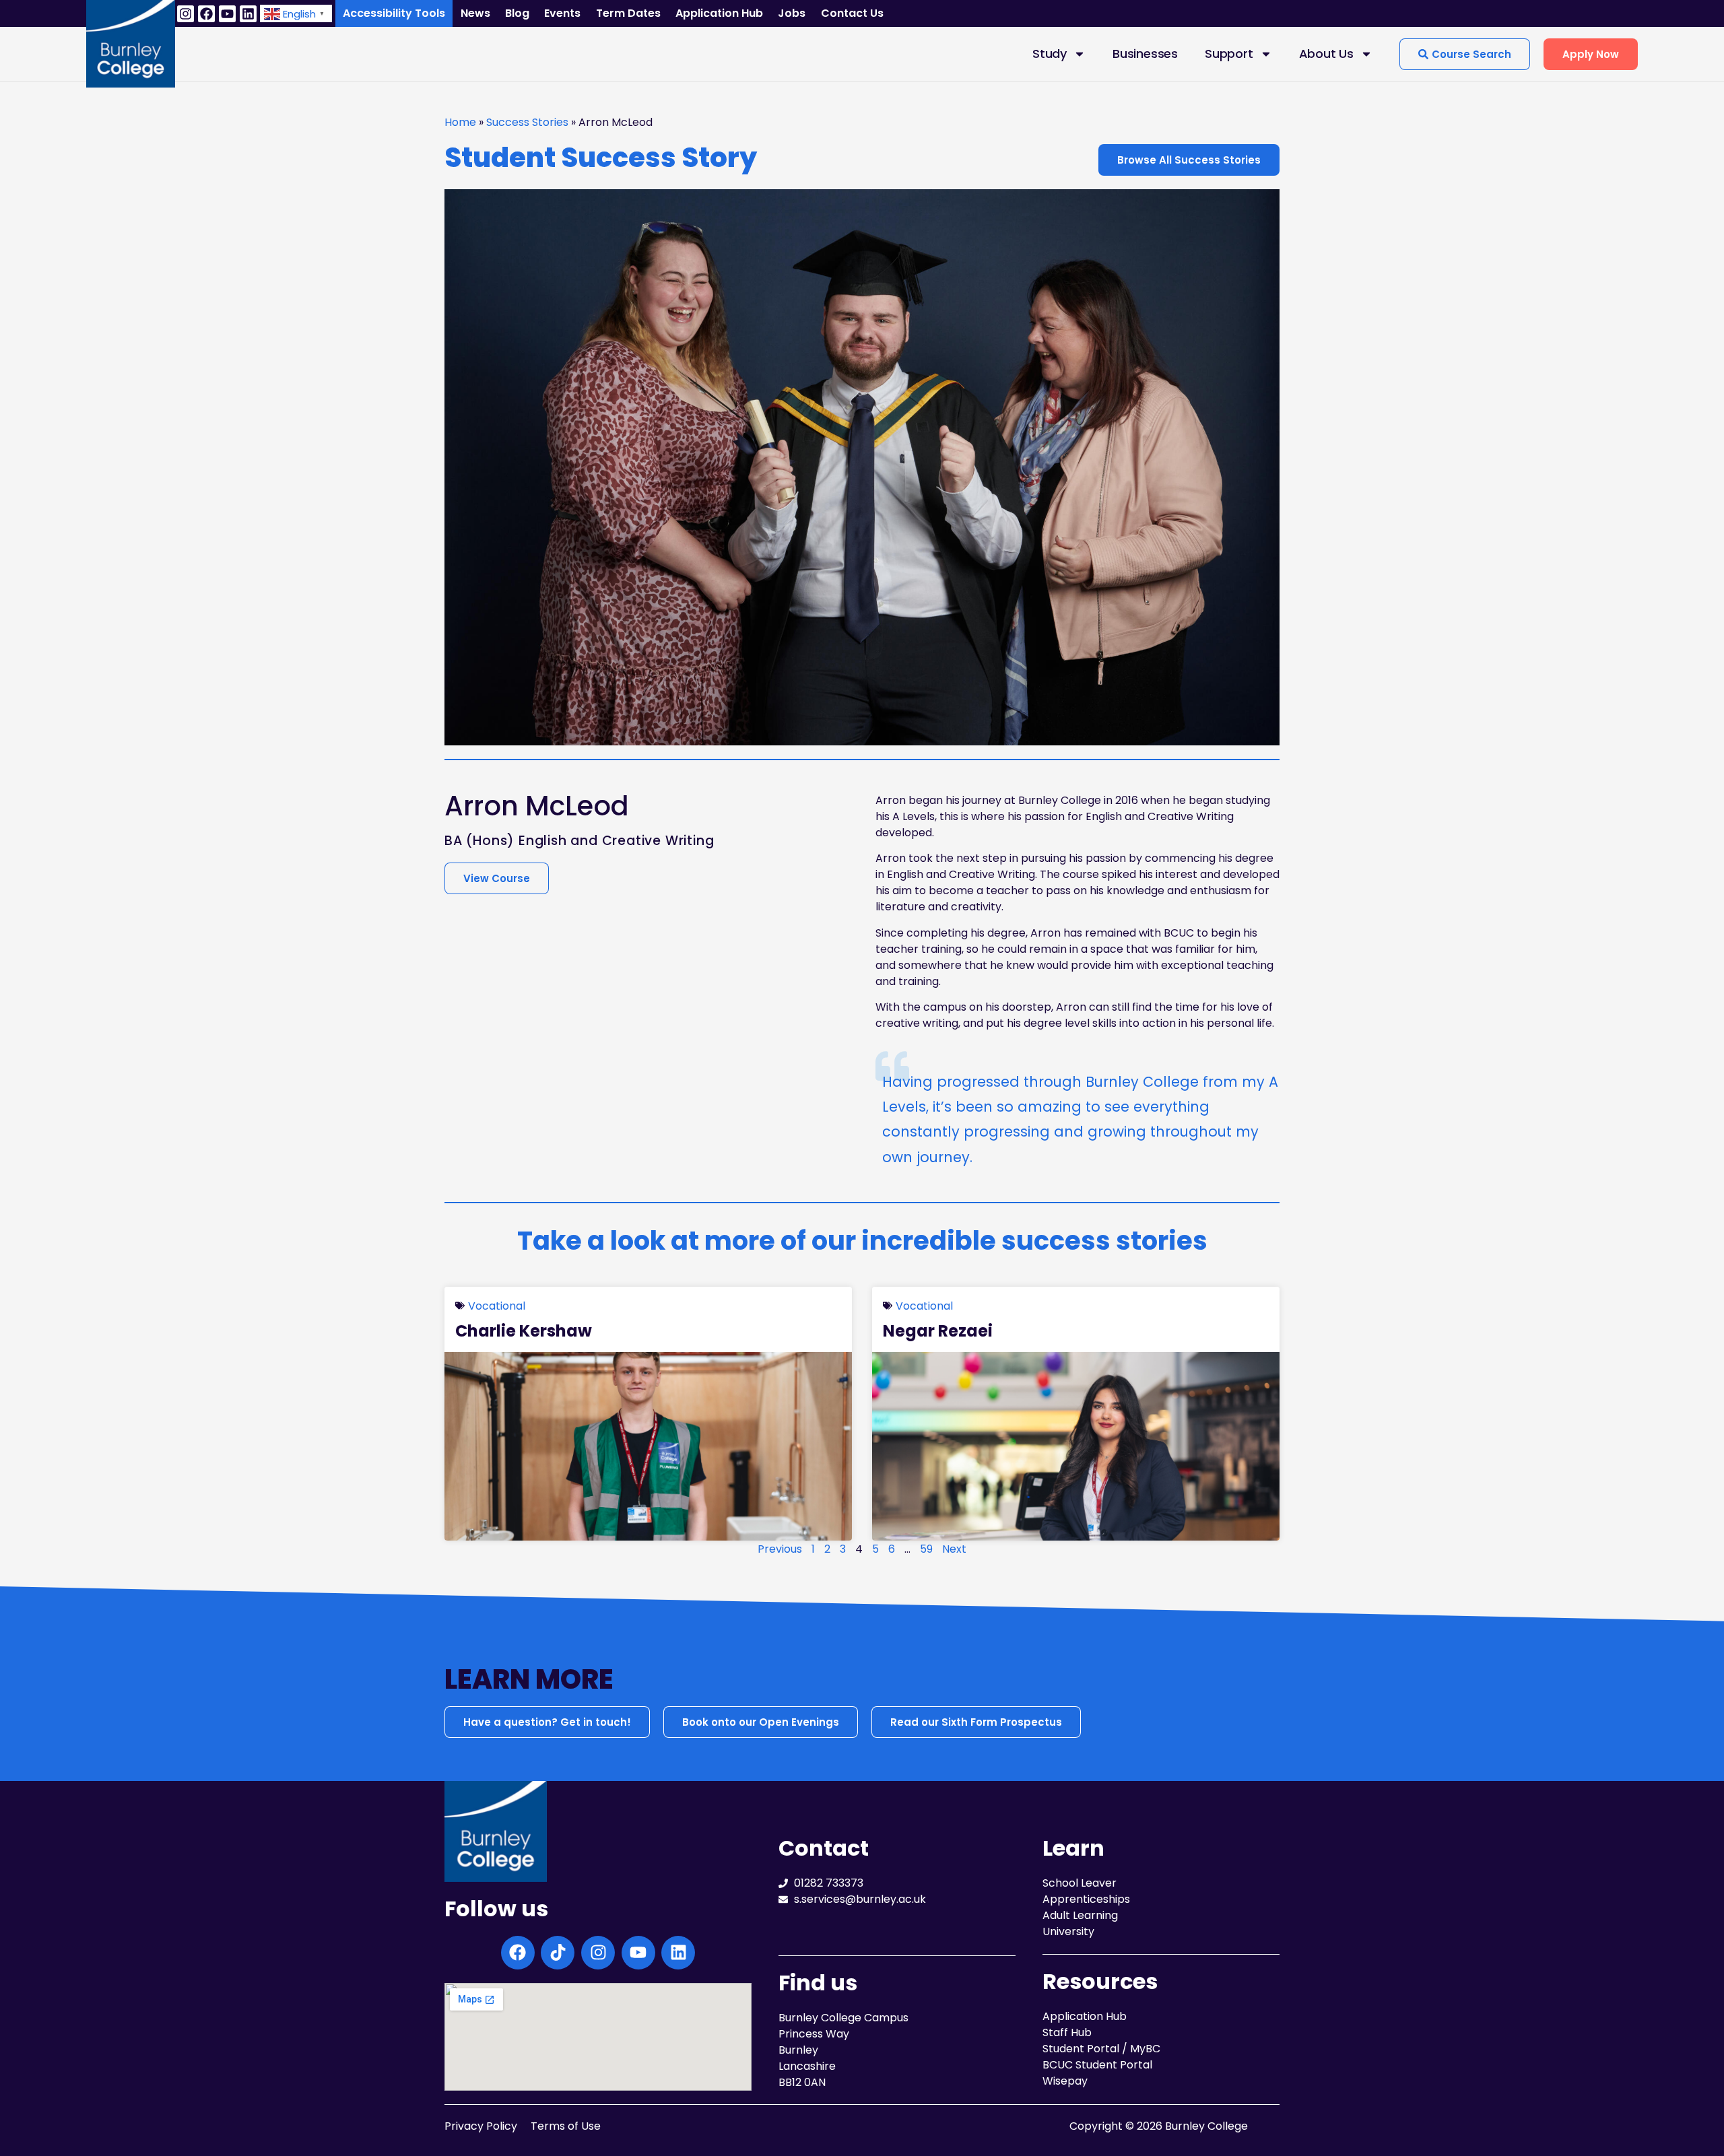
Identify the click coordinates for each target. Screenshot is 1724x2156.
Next (954, 1549)
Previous (780, 1549)
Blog (517, 13)
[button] (296, 13)
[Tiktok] (558, 1953)
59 (926, 1549)
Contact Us (852, 13)
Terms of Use (566, 2126)
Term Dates (628, 13)
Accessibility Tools (394, 13)
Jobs (792, 13)
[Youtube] (227, 14)
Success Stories (527, 122)
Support (1229, 54)
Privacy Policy (481, 2126)
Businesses (1145, 54)
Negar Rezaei (938, 1331)
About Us (1326, 54)
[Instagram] (186, 14)
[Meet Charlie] (648, 1446)
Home (460, 122)
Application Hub (719, 13)
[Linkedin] (248, 14)
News (475, 13)
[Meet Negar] (1076, 1446)
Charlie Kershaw (524, 1331)
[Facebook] (206, 14)
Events (562, 13)
